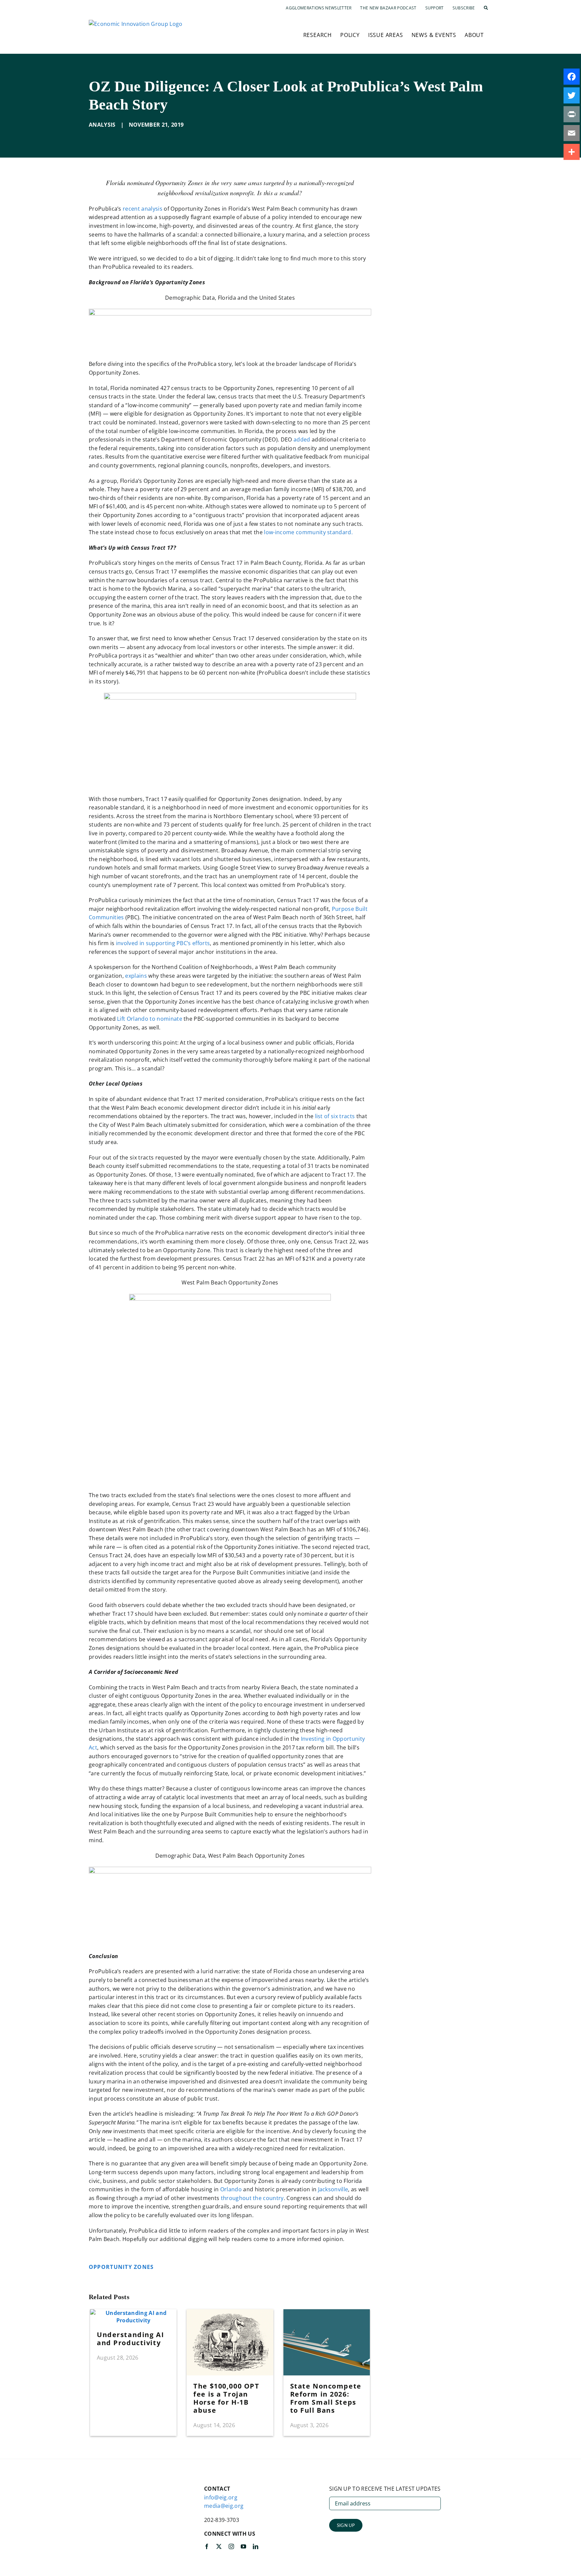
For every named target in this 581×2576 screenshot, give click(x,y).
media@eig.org (224, 2506)
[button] (486, 8)
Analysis (102, 125)
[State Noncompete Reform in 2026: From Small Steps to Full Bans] (327, 2313)
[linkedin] (256, 2546)
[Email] (572, 133)
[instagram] (231, 2546)
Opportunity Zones (122, 2267)
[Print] (572, 114)
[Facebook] (572, 77)
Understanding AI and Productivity (130, 2339)
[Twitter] (572, 95)
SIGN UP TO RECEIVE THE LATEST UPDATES (385, 2489)
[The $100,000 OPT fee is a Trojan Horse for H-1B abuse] (230, 2313)
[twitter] (219, 2546)
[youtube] (243, 2546)
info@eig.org (221, 2497)
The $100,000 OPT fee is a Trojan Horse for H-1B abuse (226, 2398)
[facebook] (207, 2546)
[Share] (572, 152)
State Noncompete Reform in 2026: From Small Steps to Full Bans (326, 2398)
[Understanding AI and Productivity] (133, 2313)
